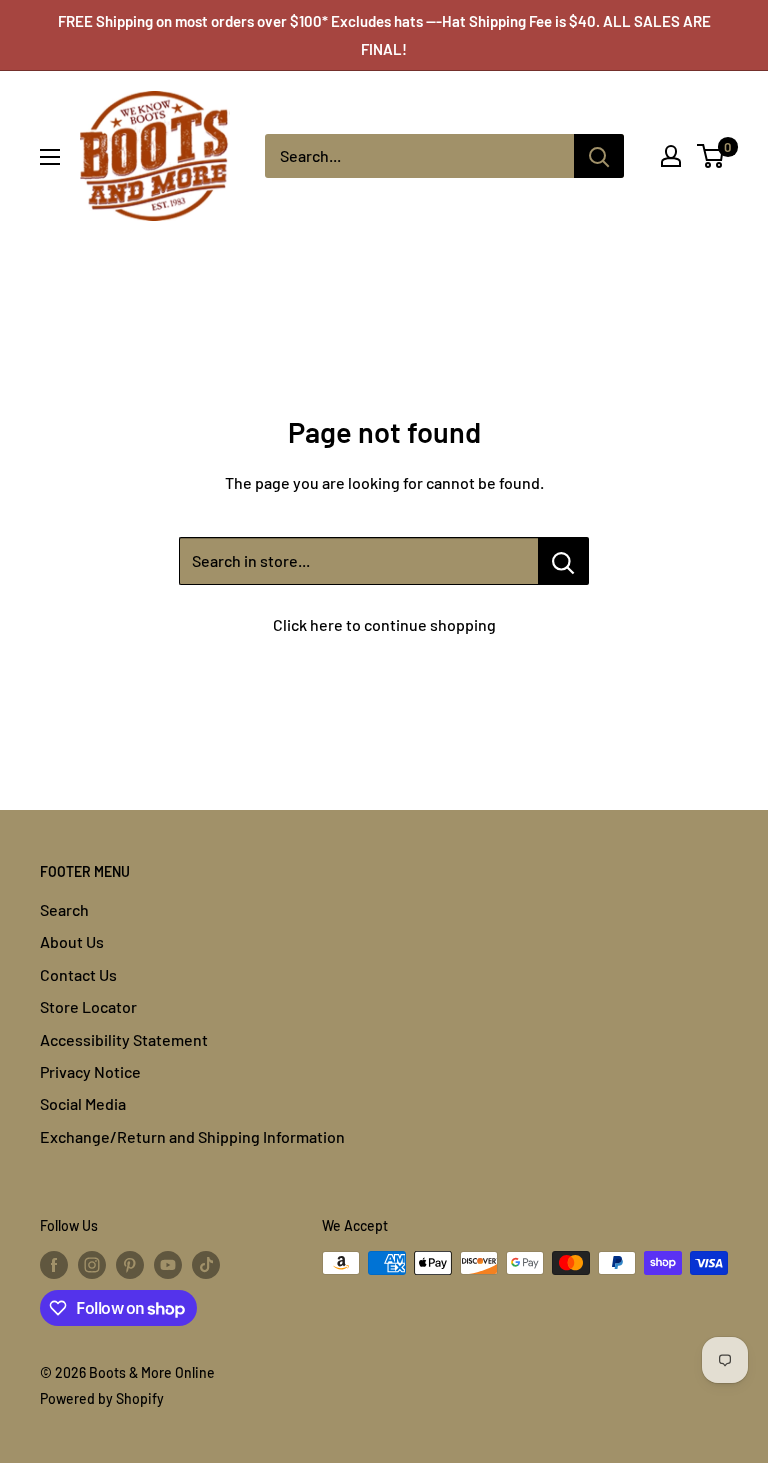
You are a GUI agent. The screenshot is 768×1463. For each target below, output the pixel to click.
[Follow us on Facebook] (54, 1265)
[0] (711, 156)
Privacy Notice (90, 1071)
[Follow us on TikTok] (206, 1265)
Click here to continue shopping (384, 624)
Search (64, 909)
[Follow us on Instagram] (92, 1265)
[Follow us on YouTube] (168, 1265)
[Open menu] (50, 157)
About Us (72, 941)
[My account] (671, 156)
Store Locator (88, 1006)
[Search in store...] (563, 561)
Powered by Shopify (102, 1398)
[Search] (599, 156)
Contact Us (78, 974)
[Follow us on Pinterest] (130, 1265)
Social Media (83, 1103)
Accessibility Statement (124, 1039)
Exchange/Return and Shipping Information (192, 1136)
